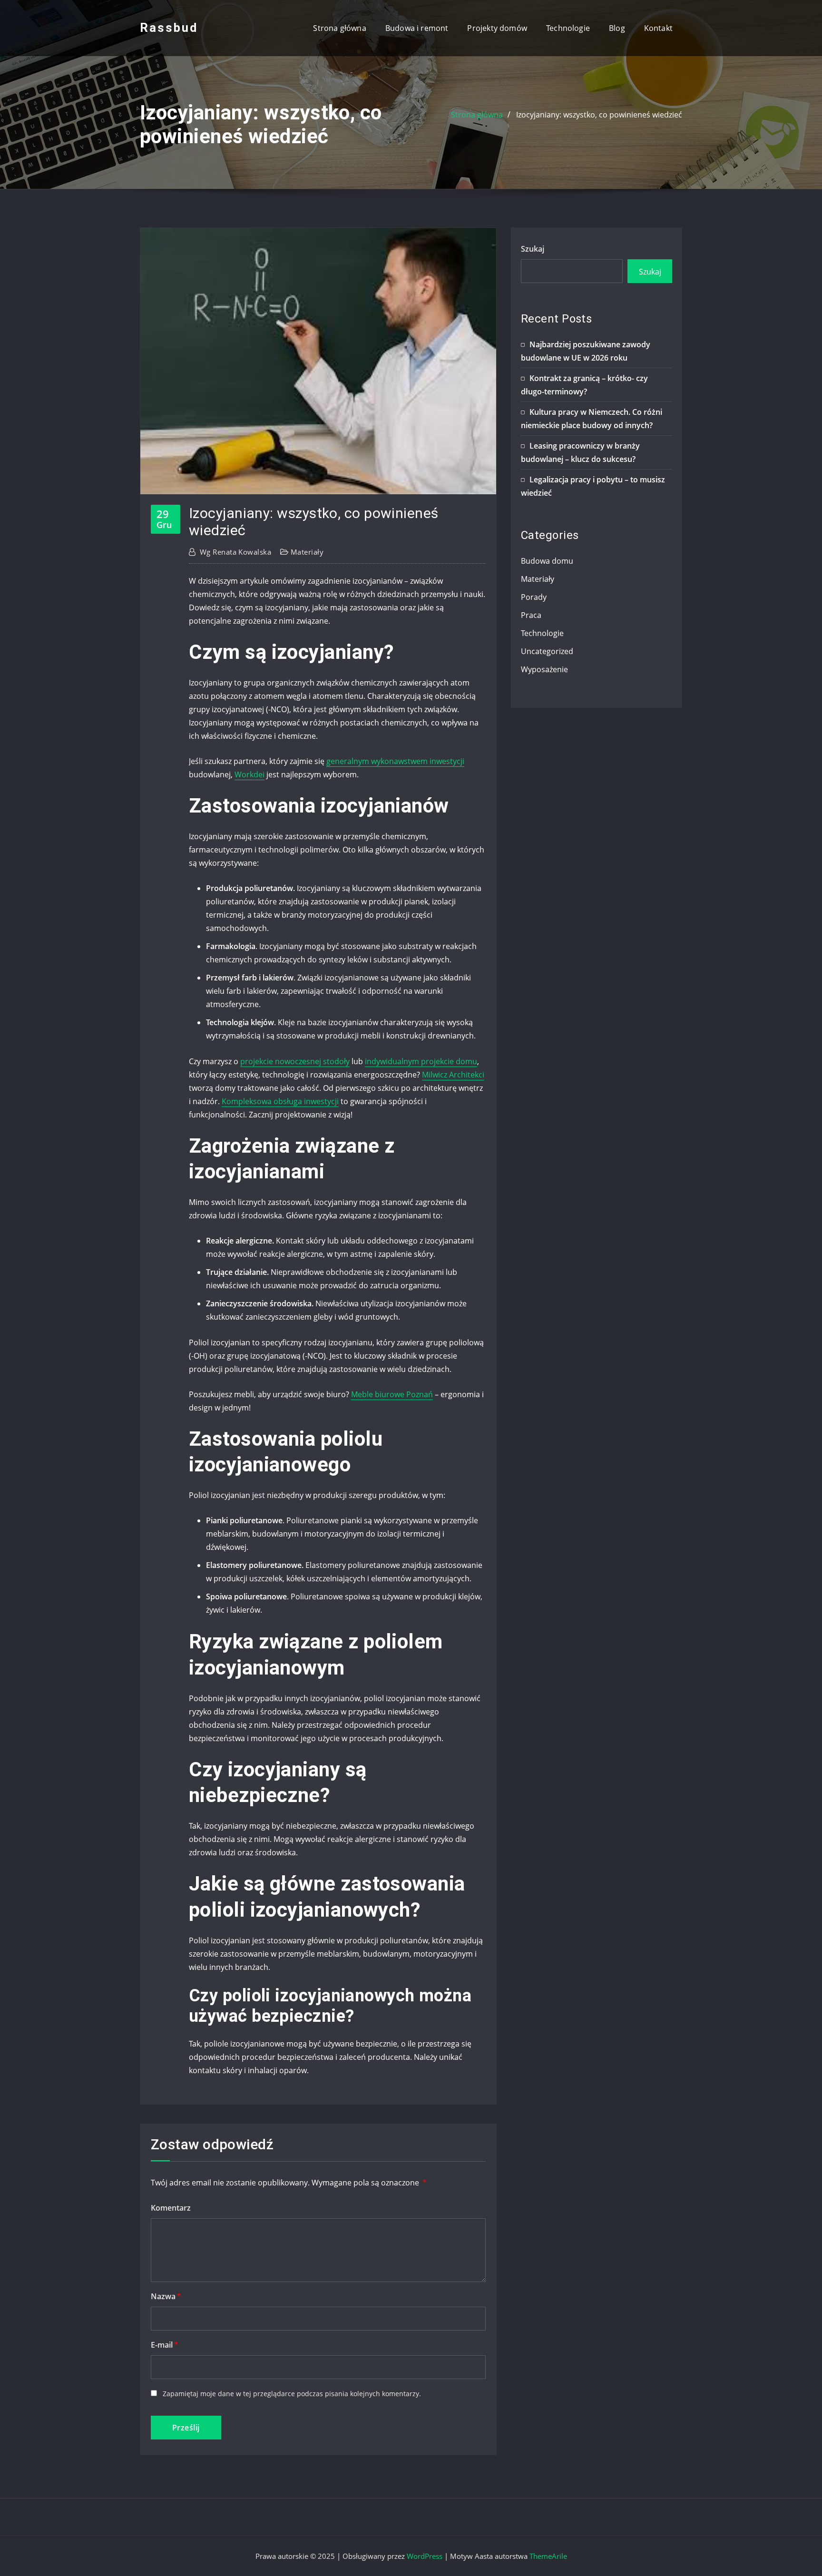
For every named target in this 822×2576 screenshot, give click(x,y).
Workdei (250, 774)
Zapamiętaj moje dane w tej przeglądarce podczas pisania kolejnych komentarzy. (292, 2394)
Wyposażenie (544, 669)
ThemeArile (548, 2556)
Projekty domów (497, 28)
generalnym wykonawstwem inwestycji (395, 761)
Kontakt (658, 28)
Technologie (568, 28)
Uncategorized (547, 651)
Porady (534, 597)
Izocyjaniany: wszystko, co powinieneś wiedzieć (599, 115)
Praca (531, 615)
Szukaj (533, 249)
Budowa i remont (417, 28)
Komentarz (171, 2208)
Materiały (307, 552)
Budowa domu (547, 561)
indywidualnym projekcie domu (421, 1061)
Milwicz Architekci (453, 1075)
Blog (617, 28)
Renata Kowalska (235, 552)
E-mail (165, 2345)
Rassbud (169, 28)
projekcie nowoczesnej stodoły (295, 1061)
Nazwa (166, 2296)
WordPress (425, 2556)
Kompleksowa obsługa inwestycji (280, 1101)
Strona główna (339, 28)
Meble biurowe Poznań (392, 1394)
